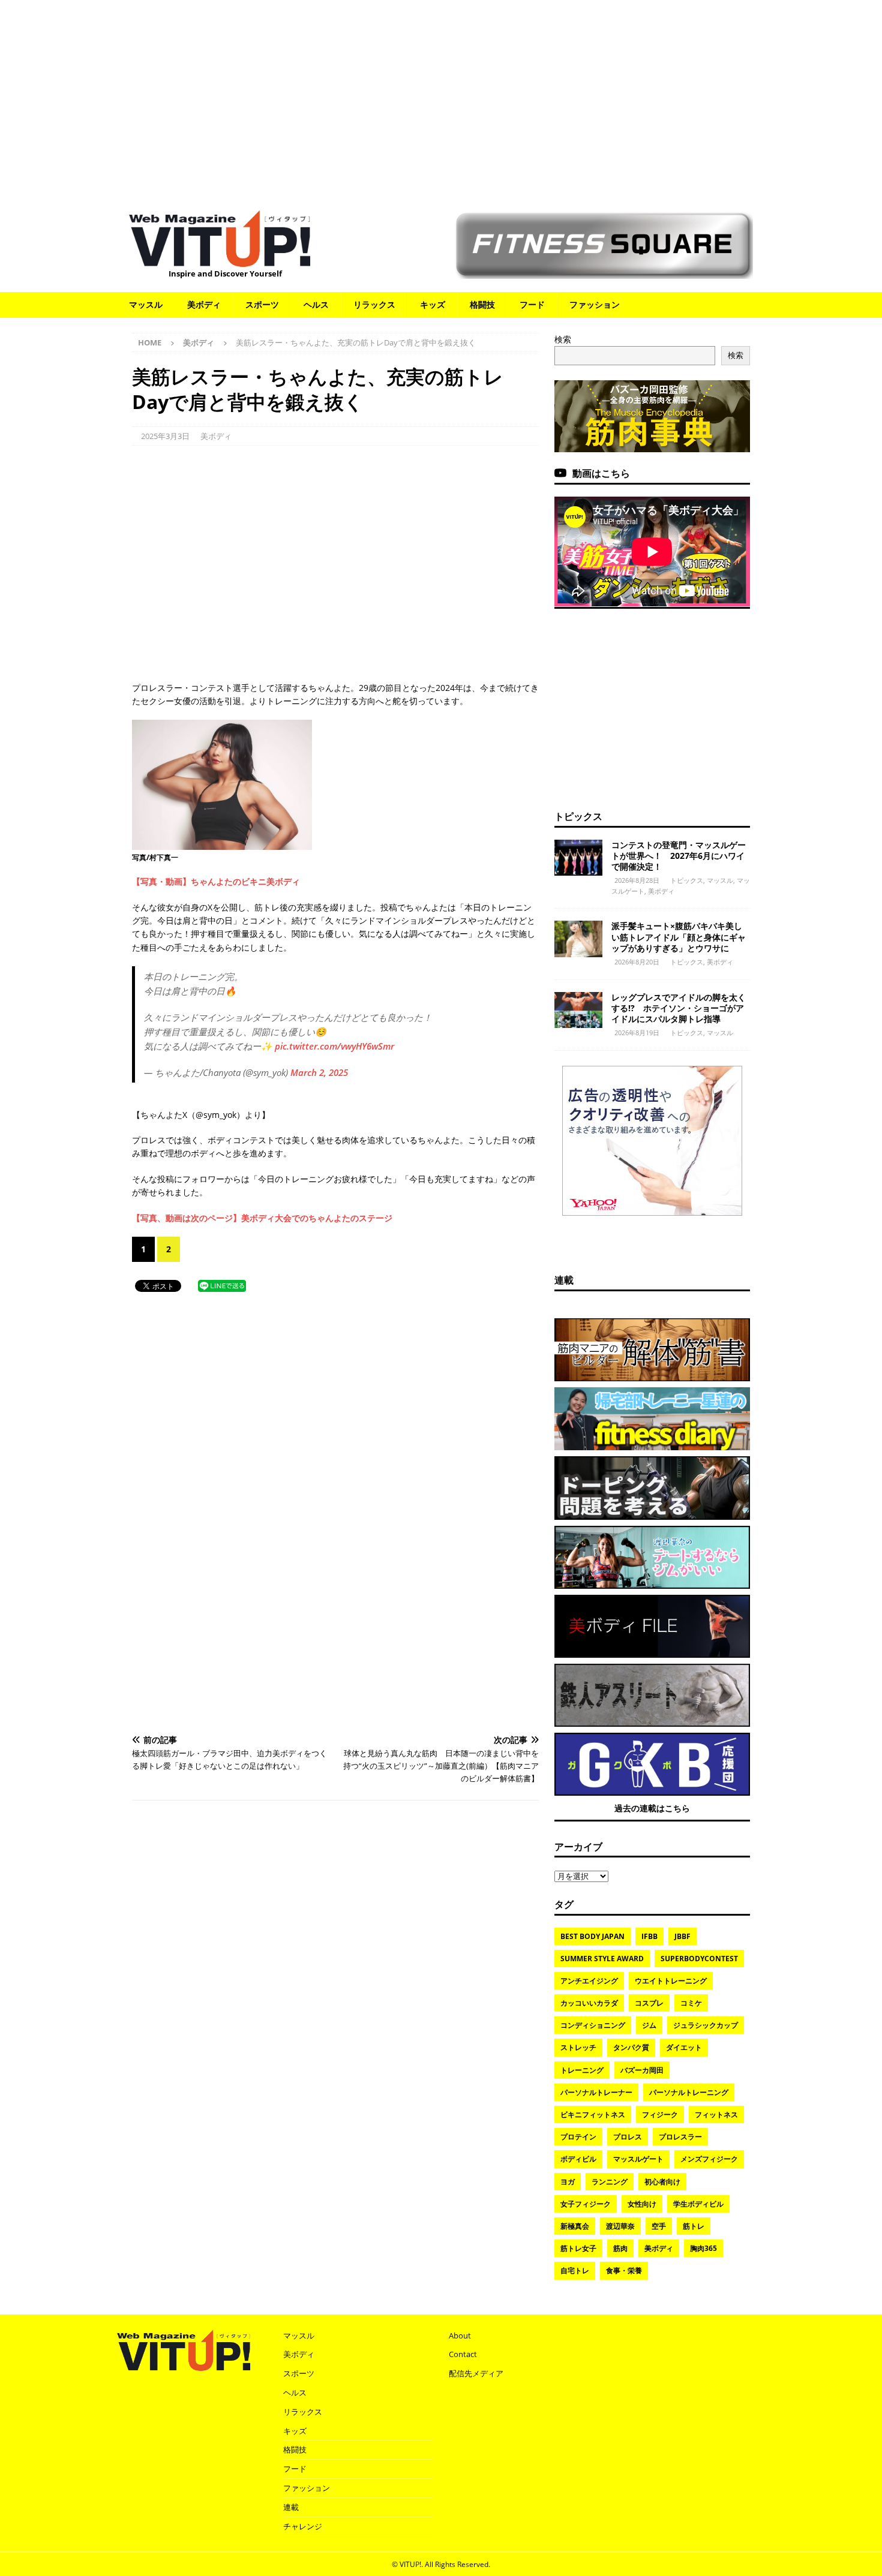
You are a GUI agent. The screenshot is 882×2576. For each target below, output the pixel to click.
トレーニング (582, 2070)
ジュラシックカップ (706, 2025)
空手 (659, 2226)
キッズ (433, 304)
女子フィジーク (586, 2204)
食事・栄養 (624, 2270)
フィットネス (716, 2114)
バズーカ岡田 (642, 2070)
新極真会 (575, 2226)
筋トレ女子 (578, 2248)
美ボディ (204, 304)
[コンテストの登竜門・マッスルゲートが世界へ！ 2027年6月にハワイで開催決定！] (578, 858)
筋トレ (694, 2226)
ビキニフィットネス (593, 2114)
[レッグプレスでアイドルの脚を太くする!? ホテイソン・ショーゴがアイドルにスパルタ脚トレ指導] (578, 1010)
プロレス (628, 2137)
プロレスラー (680, 2137)
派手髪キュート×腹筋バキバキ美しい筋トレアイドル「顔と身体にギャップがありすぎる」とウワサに (679, 937)
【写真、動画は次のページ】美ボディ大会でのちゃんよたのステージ (262, 1218)
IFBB (649, 1936)
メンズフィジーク (709, 2159)
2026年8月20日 (637, 962)
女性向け (642, 2204)
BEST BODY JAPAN (592, 1936)
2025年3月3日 (165, 436)
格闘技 (482, 304)
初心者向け (662, 2182)
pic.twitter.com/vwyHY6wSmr (334, 1046)
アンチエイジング (589, 1981)
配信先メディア (476, 2373)
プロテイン (578, 2137)
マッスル (146, 304)
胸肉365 (703, 2248)
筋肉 (620, 2248)
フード (532, 304)
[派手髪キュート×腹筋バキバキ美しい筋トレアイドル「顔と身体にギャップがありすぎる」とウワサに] (578, 939)
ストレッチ (578, 2047)
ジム (649, 2025)
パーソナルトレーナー (596, 2092)
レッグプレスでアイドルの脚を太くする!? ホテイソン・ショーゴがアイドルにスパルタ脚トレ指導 (679, 1008)
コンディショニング (593, 2025)
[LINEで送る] (222, 1285)
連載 (564, 1280)
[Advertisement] (441, 99)
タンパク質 (631, 2047)
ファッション (595, 304)
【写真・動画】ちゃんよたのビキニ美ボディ (216, 881)
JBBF (682, 1936)
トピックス (578, 816)
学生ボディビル (698, 2204)
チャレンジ (303, 2526)
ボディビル (578, 2159)
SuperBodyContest (699, 1959)
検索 (563, 339)
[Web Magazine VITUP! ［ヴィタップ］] (220, 259)
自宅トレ (575, 2270)
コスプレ (649, 2003)
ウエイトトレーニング (671, 1981)
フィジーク (660, 2114)
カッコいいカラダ (589, 2003)
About (460, 2335)
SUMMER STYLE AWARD (602, 1959)
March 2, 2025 (319, 1072)
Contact (463, 2354)
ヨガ (568, 2182)
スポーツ (262, 304)
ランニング (610, 2182)
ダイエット (684, 2047)
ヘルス (316, 304)
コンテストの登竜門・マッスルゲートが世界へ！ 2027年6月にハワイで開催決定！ (679, 856)
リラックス (374, 304)
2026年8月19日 (637, 1032)
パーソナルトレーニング (689, 2092)
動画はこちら (601, 473)
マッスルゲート (638, 2159)
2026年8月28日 (637, 880)
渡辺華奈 (620, 2226)
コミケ (691, 2003)
